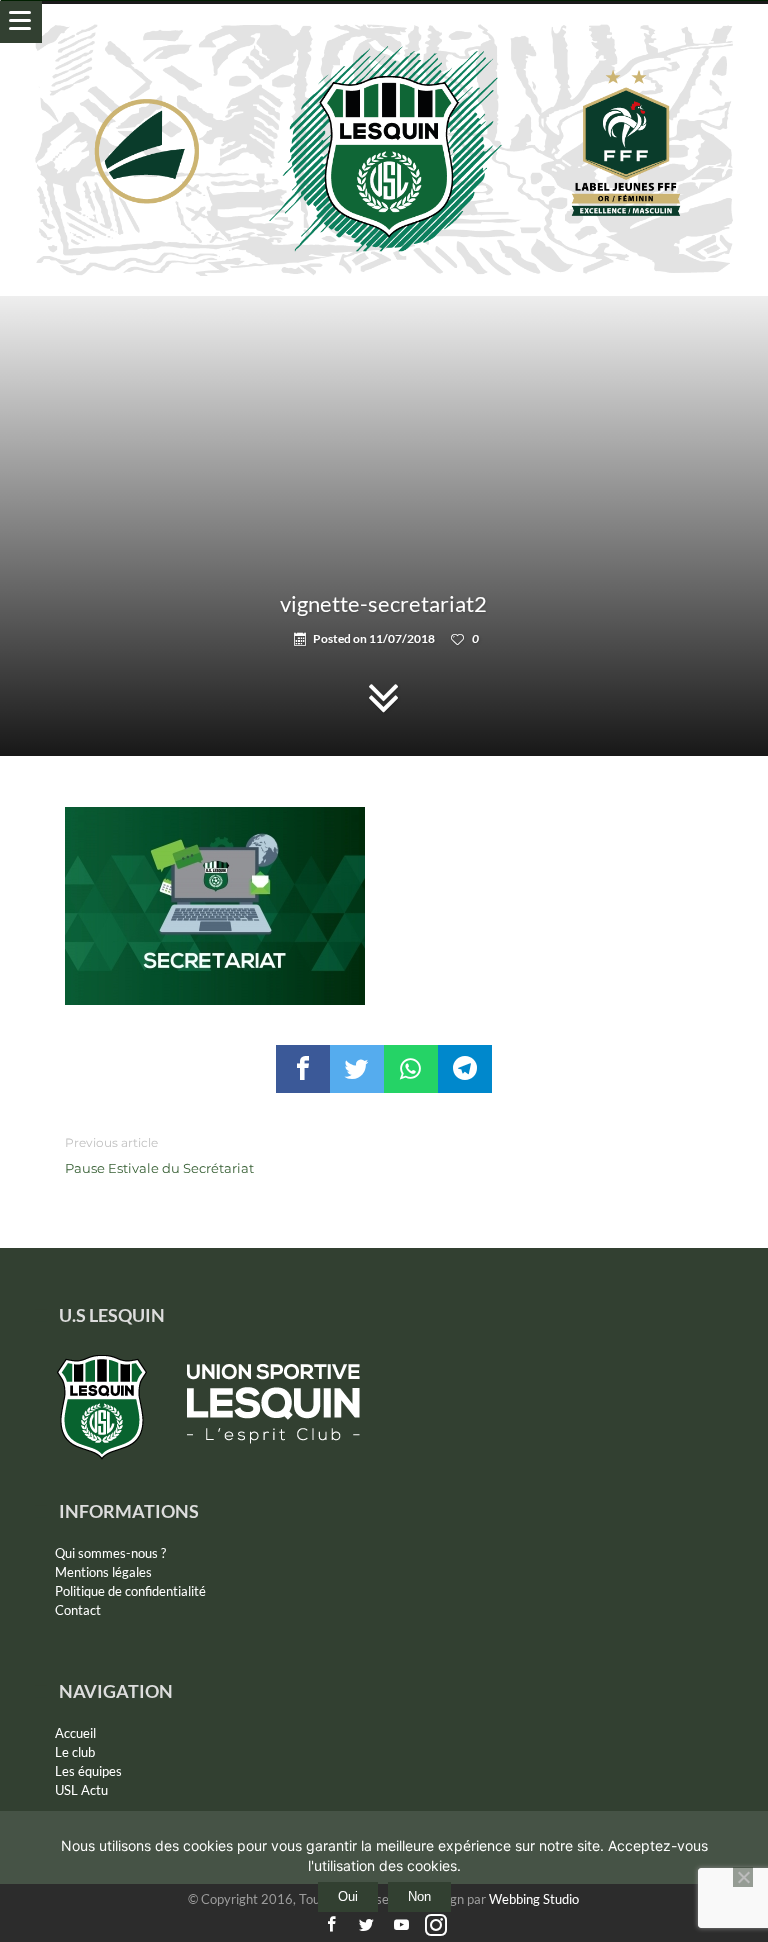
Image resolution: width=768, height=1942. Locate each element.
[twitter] (357, 1069)
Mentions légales (103, 1572)
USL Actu (81, 1790)
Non (419, 1896)
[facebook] (303, 1069)
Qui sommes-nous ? (110, 1553)
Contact (78, 1610)
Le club (75, 1752)
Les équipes (88, 1771)
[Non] (743, 1877)
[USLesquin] (384, 23)
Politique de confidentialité (130, 1591)
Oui (348, 1896)
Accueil (75, 1733)
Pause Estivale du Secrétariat (159, 1155)
